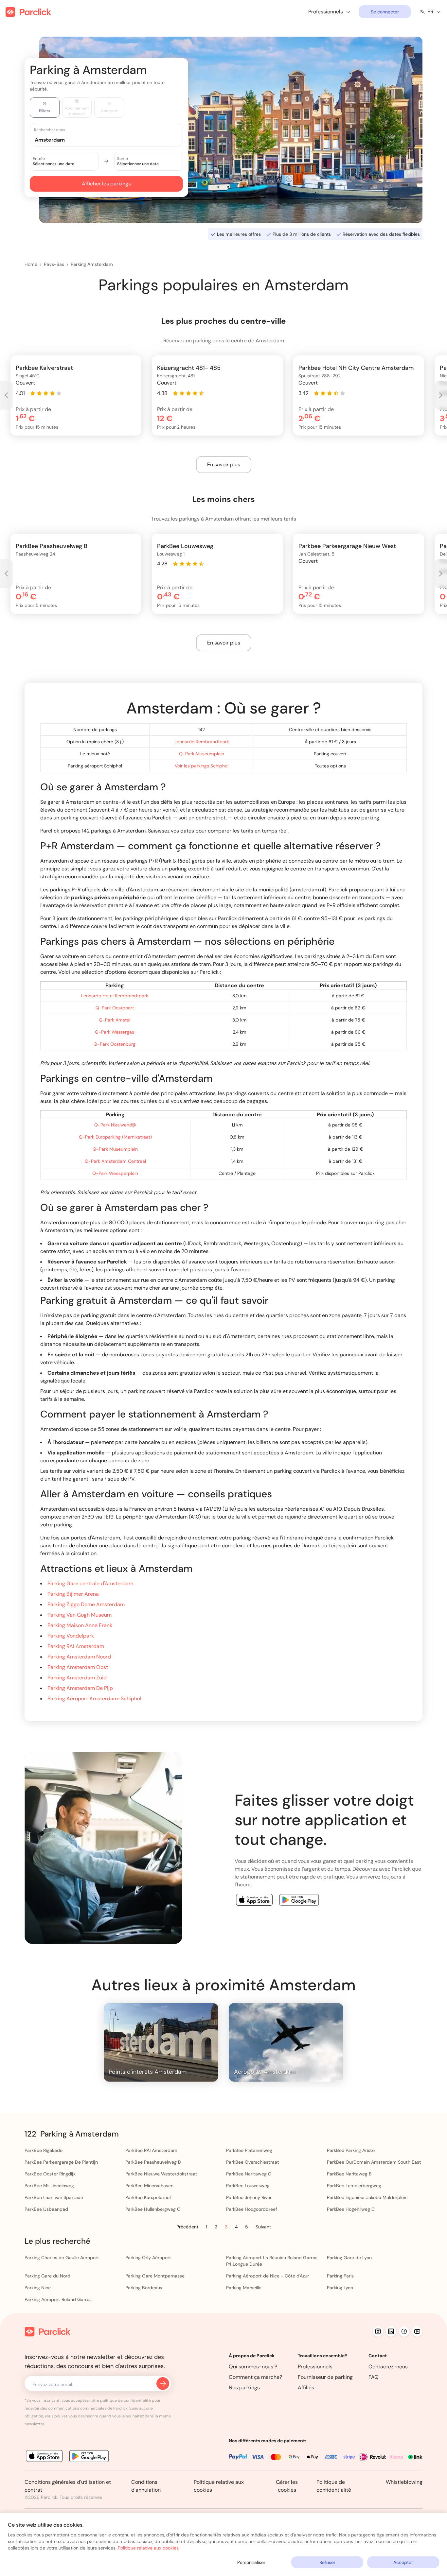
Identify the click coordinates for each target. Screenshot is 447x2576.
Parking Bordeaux (144, 2288)
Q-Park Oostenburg (115, 1044)
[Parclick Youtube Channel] (417, 2331)
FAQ (374, 2377)
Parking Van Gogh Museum (80, 1615)
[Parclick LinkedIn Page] (391, 2331)
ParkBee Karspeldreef (148, 2197)
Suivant (263, 2227)
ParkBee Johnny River (249, 2197)
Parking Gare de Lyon (349, 2258)
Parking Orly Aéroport (148, 2258)
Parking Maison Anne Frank (80, 1625)
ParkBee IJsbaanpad (46, 2209)
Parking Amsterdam (92, 264)
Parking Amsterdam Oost (78, 1667)
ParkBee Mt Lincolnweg (49, 2186)
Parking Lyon (340, 2288)
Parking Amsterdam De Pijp (80, 1688)
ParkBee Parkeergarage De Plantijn (61, 2162)
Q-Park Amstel (115, 1020)
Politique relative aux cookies (148, 2548)
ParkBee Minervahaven (149, 2186)
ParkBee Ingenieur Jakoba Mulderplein (367, 2197)
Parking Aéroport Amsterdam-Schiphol (94, 1699)
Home (31, 264)
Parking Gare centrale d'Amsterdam (90, 1583)
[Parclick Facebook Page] (404, 2331)
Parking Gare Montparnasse (155, 2276)
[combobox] (113, 139)
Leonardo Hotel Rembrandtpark (115, 996)
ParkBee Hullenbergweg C (153, 2209)
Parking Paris (340, 2276)
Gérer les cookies (287, 2486)
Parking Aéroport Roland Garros (58, 2299)
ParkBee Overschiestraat (253, 2162)
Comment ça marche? (255, 2377)
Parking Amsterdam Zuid (77, 1678)
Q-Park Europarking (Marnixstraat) (115, 1137)
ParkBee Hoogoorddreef (252, 2209)
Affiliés (306, 2387)
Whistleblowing (404, 2482)
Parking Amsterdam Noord (79, 1657)
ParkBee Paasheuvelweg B (153, 2162)
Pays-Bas (54, 264)
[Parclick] (28, 12)
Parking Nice (38, 2288)
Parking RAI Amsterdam (76, 1646)
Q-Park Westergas (115, 1032)
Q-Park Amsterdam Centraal (115, 1161)
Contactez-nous (388, 2367)
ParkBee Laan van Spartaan (54, 2197)
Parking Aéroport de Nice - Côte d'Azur (268, 2276)
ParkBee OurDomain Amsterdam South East (374, 2162)
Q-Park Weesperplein (115, 1173)
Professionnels (315, 2367)
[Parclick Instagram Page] (378, 2331)
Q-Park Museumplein (202, 754)
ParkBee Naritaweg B (349, 2174)
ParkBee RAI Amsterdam (151, 2150)
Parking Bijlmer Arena (73, 1594)
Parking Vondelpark (71, 1636)
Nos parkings (244, 2387)
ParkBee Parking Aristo (351, 2150)
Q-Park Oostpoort (115, 1008)
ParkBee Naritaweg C (249, 2174)
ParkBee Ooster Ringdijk (50, 2174)
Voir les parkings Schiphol (202, 766)
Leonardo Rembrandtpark (202, 742)
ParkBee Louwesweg (248, 2186)
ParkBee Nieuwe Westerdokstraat (161, 2174)
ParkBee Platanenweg (249, 2150)
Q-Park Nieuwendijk (115, 1125)
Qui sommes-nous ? (253, 2367)
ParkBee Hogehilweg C (351, 2209)
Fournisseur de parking (325, 2377)
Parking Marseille (244, 2288)
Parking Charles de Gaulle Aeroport (62, 2258)
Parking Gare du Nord (47, 2276)
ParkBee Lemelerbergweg (354, 2186)
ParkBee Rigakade (44, 2150)
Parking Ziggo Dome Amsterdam (86, 1604)
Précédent (187, 2227)
